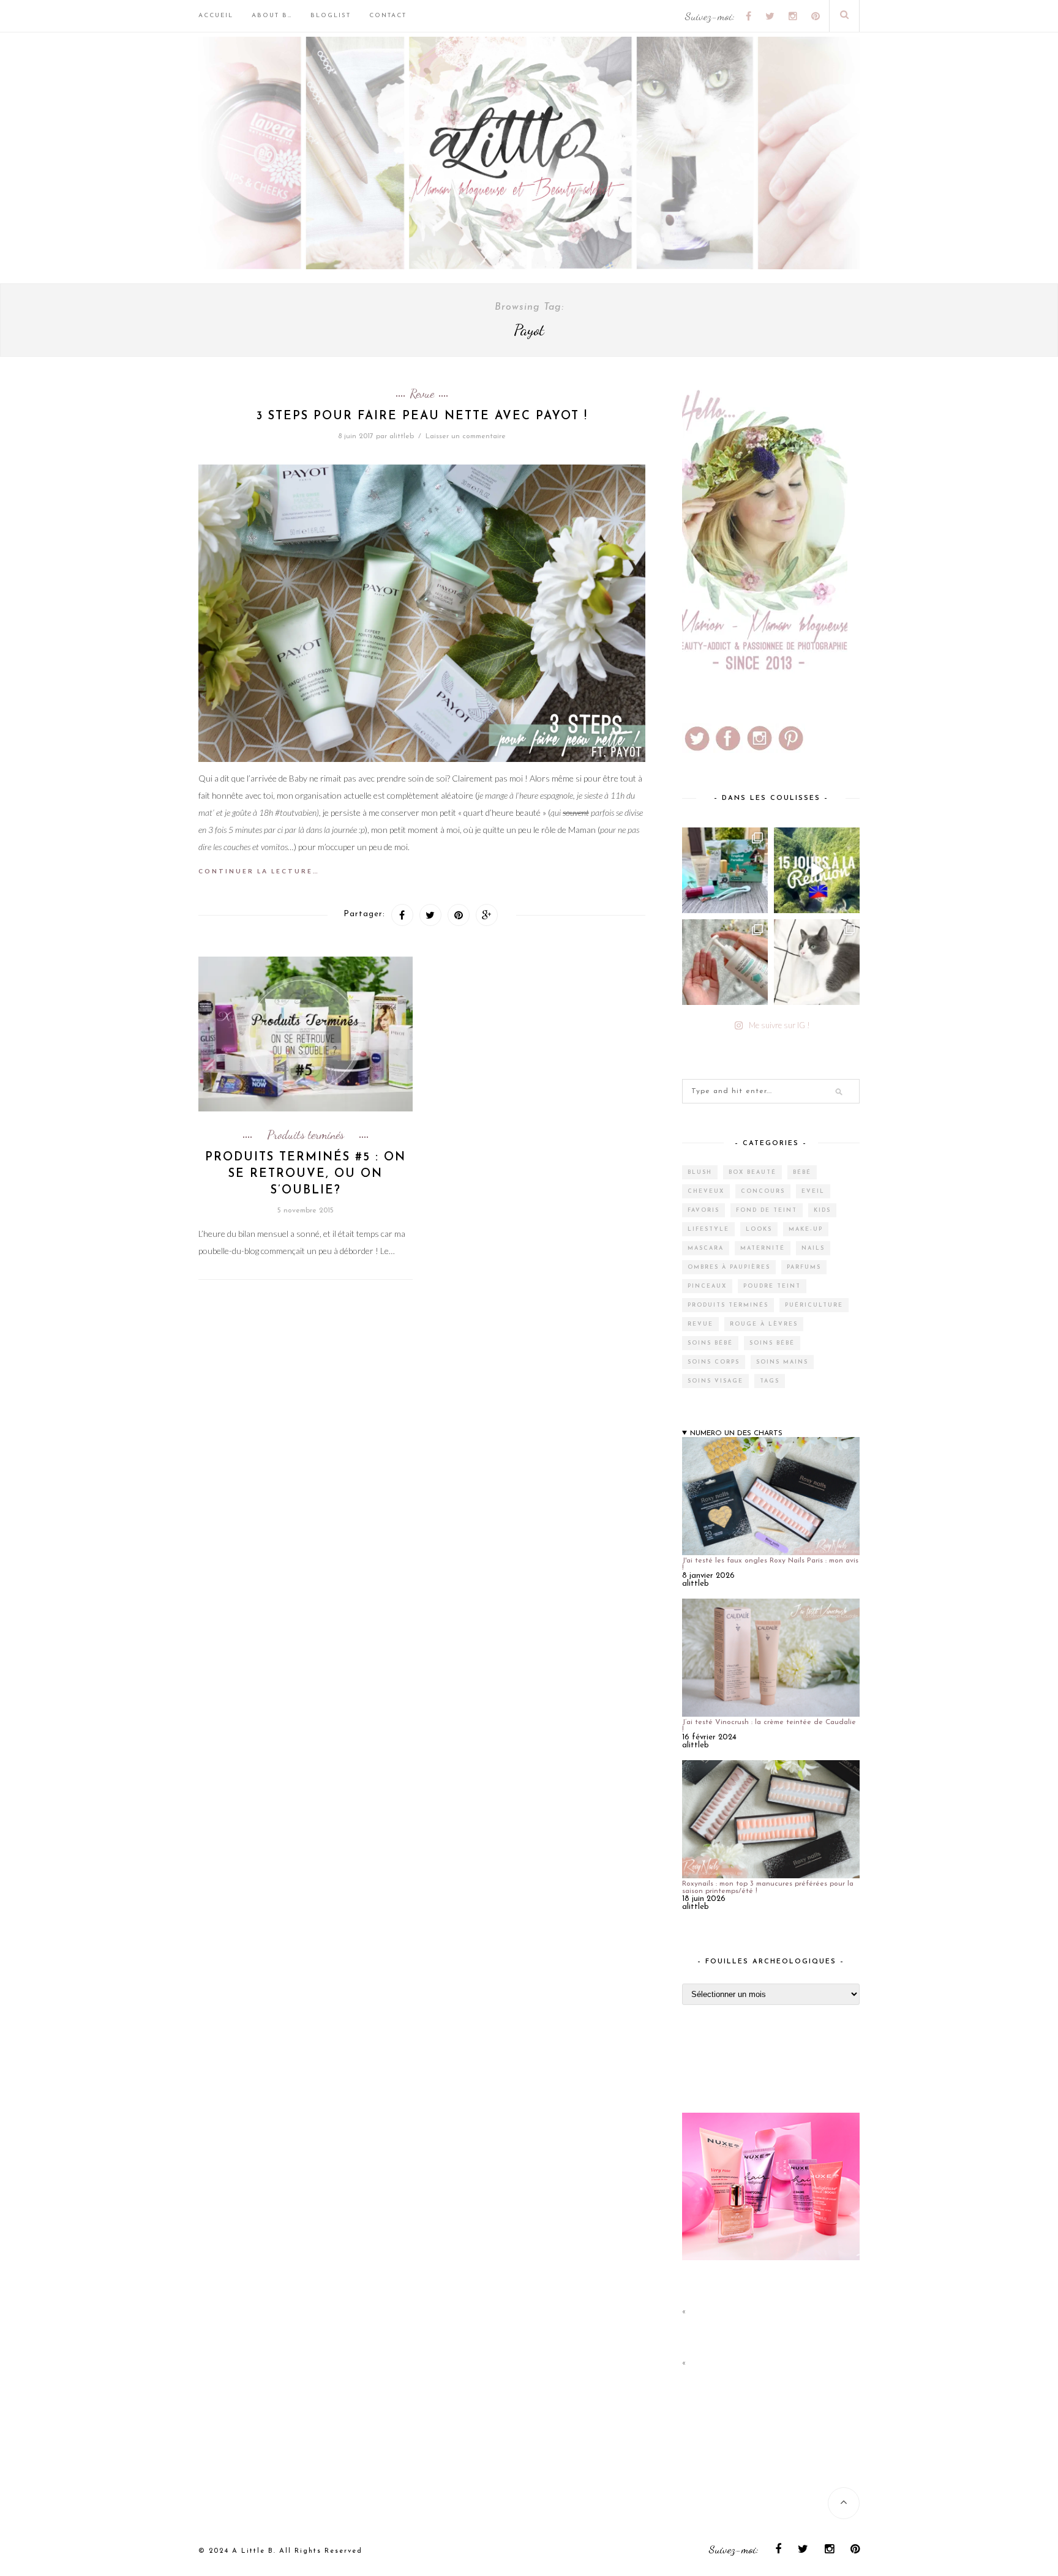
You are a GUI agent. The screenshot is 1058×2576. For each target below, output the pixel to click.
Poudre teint (772, 1286)
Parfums (804, 1267)
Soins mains (782, 1362)
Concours (763, 1191)
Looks (759, 1229)
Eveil (813, 1191)
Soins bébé (710, 1343)
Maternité (763, 1248)
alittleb (402, 436)
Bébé (802, 1172)
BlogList (331, 16)
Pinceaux (707, 1286)
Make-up (806, 1229)
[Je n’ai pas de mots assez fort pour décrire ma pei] (817, 962)
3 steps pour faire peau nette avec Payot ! (422, 416)
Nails (813, 1248)
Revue (422, 394)
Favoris (703, 1210)
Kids (822, 1210)
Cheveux (706, 1191)
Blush (700, 1172)
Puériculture (814, 1305)
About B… (272, 16)
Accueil (216, 16)
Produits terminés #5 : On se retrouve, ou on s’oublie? (306, 1174)
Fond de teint (767, 1210)
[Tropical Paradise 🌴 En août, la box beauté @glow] (725, 870)
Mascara (706, 1248)
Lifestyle (708, 1229)
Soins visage (715, 1381)
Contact (388, 16)
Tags (770, 1381)
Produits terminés (306, 1135)
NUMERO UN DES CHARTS (736, 1433)
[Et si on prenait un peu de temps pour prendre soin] (725, 962)
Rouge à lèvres (764, 1324)
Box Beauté (752, 1172)
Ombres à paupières (729, 1267)
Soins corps (714, 1362)
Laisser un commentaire (466, 436)
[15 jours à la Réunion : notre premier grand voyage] (817, 870)
